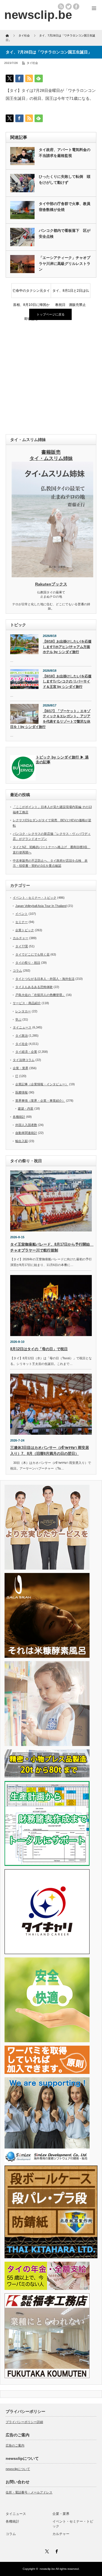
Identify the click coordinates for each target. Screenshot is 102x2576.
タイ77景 (22, 946)
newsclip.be (47, 2569)
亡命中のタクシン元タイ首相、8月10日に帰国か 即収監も (32, 293)
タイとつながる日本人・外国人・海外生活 (45, 979)
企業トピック (25, 930)
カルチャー (21, 938)
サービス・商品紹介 (27, 1003)
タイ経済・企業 (26, 1052)
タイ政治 (22, 1036)
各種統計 (19, 1117)
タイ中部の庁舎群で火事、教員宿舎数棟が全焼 (65, 207)
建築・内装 (26, 1108)
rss (61, 7)
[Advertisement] (51, 378)
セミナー (22, 922)
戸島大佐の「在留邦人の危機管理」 (40, 995)
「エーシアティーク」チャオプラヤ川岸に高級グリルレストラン (65, 264)
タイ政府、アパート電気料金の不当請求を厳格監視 (65, 153)
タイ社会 (32, 63)
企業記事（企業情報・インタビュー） (42, 1084)
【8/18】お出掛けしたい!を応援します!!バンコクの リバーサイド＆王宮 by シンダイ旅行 (67, 681)
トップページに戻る (51, 314)
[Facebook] (56, 2551)
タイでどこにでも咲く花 (32, 954)
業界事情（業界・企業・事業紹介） (40, 1101)
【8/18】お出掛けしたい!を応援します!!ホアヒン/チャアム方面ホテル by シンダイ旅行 (67, 647)
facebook (76, 7)
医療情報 (22, 1092)
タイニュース (22, 1027)
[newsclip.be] (38, 15)
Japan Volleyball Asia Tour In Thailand (41, 906)
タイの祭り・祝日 (28, 963)
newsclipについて (18, 2469)
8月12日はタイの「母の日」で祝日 (39, 1349)
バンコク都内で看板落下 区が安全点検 (65, 234)
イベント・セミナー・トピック (35, 898)
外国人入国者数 (26, 1125)
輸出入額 (22, 1141)
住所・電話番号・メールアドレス (29, 2492)
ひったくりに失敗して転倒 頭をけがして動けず (65, 180)
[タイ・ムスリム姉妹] (52, 576)
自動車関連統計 (26, 1133)
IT (17, 1076)
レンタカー (23, 1011)
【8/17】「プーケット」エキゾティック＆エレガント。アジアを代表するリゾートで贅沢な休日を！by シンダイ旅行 (50, 719)
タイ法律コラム (24, 1060)
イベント (22, 914)
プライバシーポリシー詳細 (24, 2422)
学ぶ (18, 1019)
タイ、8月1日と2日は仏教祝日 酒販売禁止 (71, 293)
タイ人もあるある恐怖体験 (34, 987)
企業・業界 (21, 1068)
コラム (17, 971)
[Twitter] (46, 2551)
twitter (69, 7)
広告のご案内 (15, 2445)
